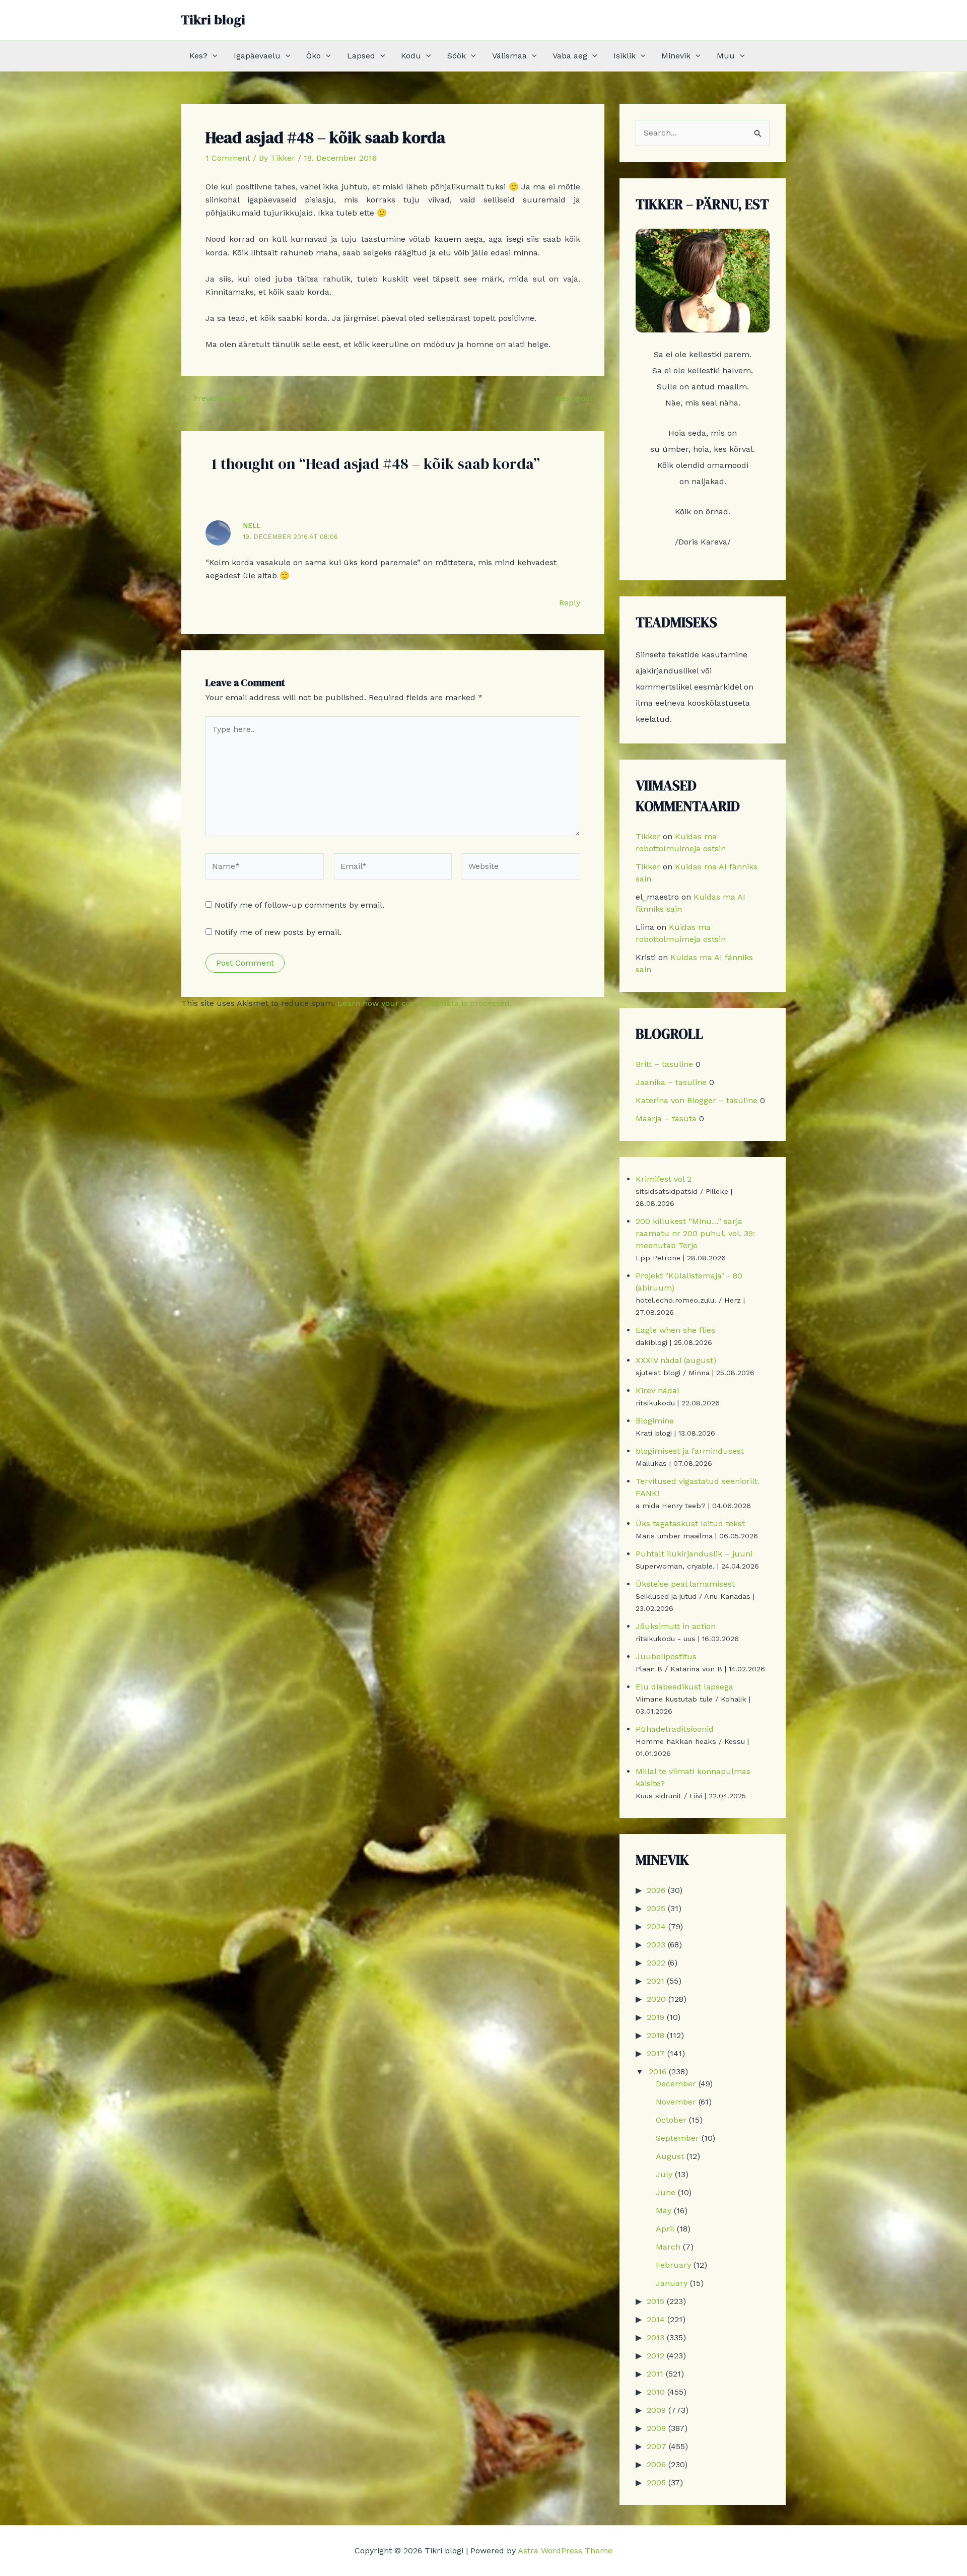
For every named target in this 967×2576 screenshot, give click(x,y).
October (671, 2120)
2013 (655, 2337)
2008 (656, 2428)
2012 (655, 2356)
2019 (655, 2017)
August (670, 2156)
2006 (656, 2464)
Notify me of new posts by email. (278, 932)
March (668, 2247)
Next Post (579, 398)
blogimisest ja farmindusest (690, 1451)
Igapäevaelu (257, 56)
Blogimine (655, 1421)
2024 (656, 1926)
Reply (570, 603)
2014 (656, 2319)
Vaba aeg (570, 56)
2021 (655, 1981)
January (672, 2283)
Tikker (648, 836)
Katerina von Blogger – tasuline (697, 1100)
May (664, 2211)
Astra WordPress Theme (565, 2551)
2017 (656, 2053)
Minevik (676, 56)
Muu (726, 56)
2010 (656, 2392)
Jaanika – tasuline (671, 1082)
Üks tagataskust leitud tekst (690, 1523)
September (677, 2138)
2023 (656, 1945)
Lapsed (361, 56)
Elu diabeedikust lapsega (684, 1687)
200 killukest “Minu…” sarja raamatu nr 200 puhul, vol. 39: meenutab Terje (695, 1233)
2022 (656, 1963)
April (665, 2229)
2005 (656, 2483)
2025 (656, 1908)
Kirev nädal (658, 1391)
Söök (457, 56)
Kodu (411, 56)
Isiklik (625, 56)
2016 (658, 2072)
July (664, 2174)
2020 (656, 1999)
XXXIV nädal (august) (676, 1360)
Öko (314, 56)
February (673, 2265)
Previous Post (214, 398)
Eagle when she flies (675, 1330)
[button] (213, 56)
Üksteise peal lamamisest (685, 1584)
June (666, 2192)
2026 (656, 1890)
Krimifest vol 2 (664, 1179)
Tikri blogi (213, 20)
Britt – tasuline (664, 1064)
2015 (655, 2301)
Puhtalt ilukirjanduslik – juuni (694, 1554)
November (676, 2102)
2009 (656, 2410)
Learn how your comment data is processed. (425, 1003)
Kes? (198, 56)
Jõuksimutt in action (676, 1626)
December (676, 2084)
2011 (655, 2374)
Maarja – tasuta (666, 1118)
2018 (655, 2035)
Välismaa (509, 56)
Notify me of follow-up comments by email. (299, 905)
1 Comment (228, 158)
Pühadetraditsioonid (675, 1729)
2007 (657, 2446)
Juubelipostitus (666, 1656)
